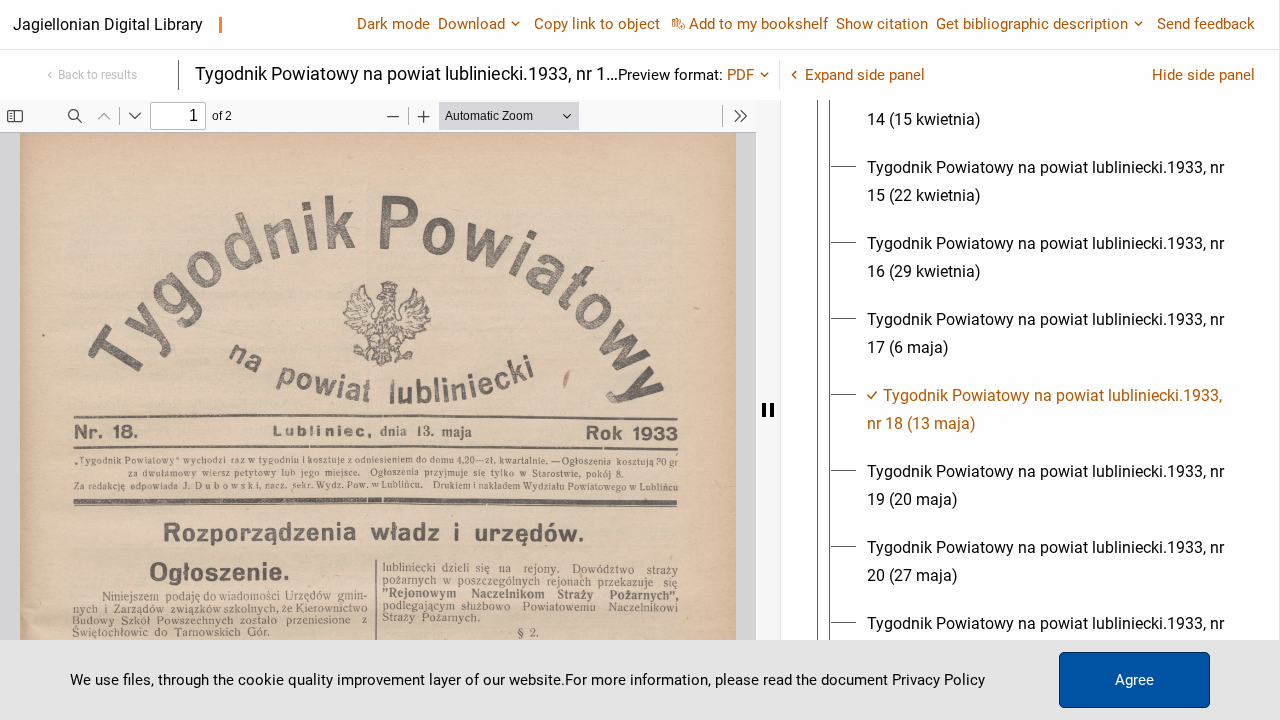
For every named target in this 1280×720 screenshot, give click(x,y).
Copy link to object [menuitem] (597, 24)
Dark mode (393, 24)
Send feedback (1206, 24)
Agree (1134, 680)
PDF (740, 75)
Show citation (882, 24)
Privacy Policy (938, 680)
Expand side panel (865, 75)
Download (471, 24)
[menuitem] (1048, 106)
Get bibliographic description (1032, 24)
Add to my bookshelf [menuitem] (758, 24)
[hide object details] (768, 410)
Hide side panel (1203, 75)
